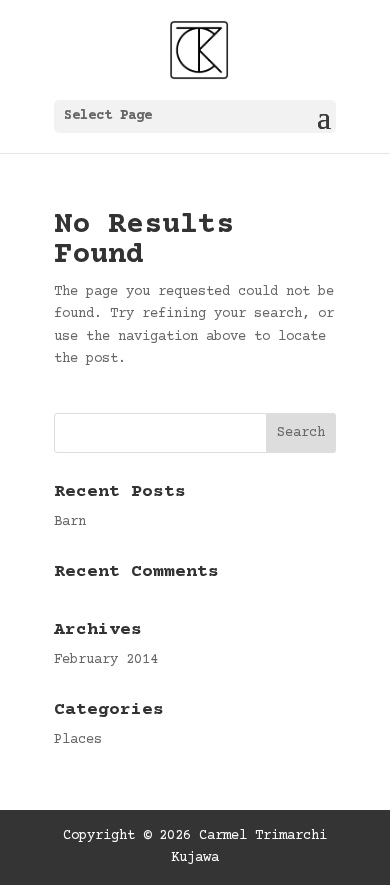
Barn (70, 522)
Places (78, 740)
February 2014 (106, 660)
